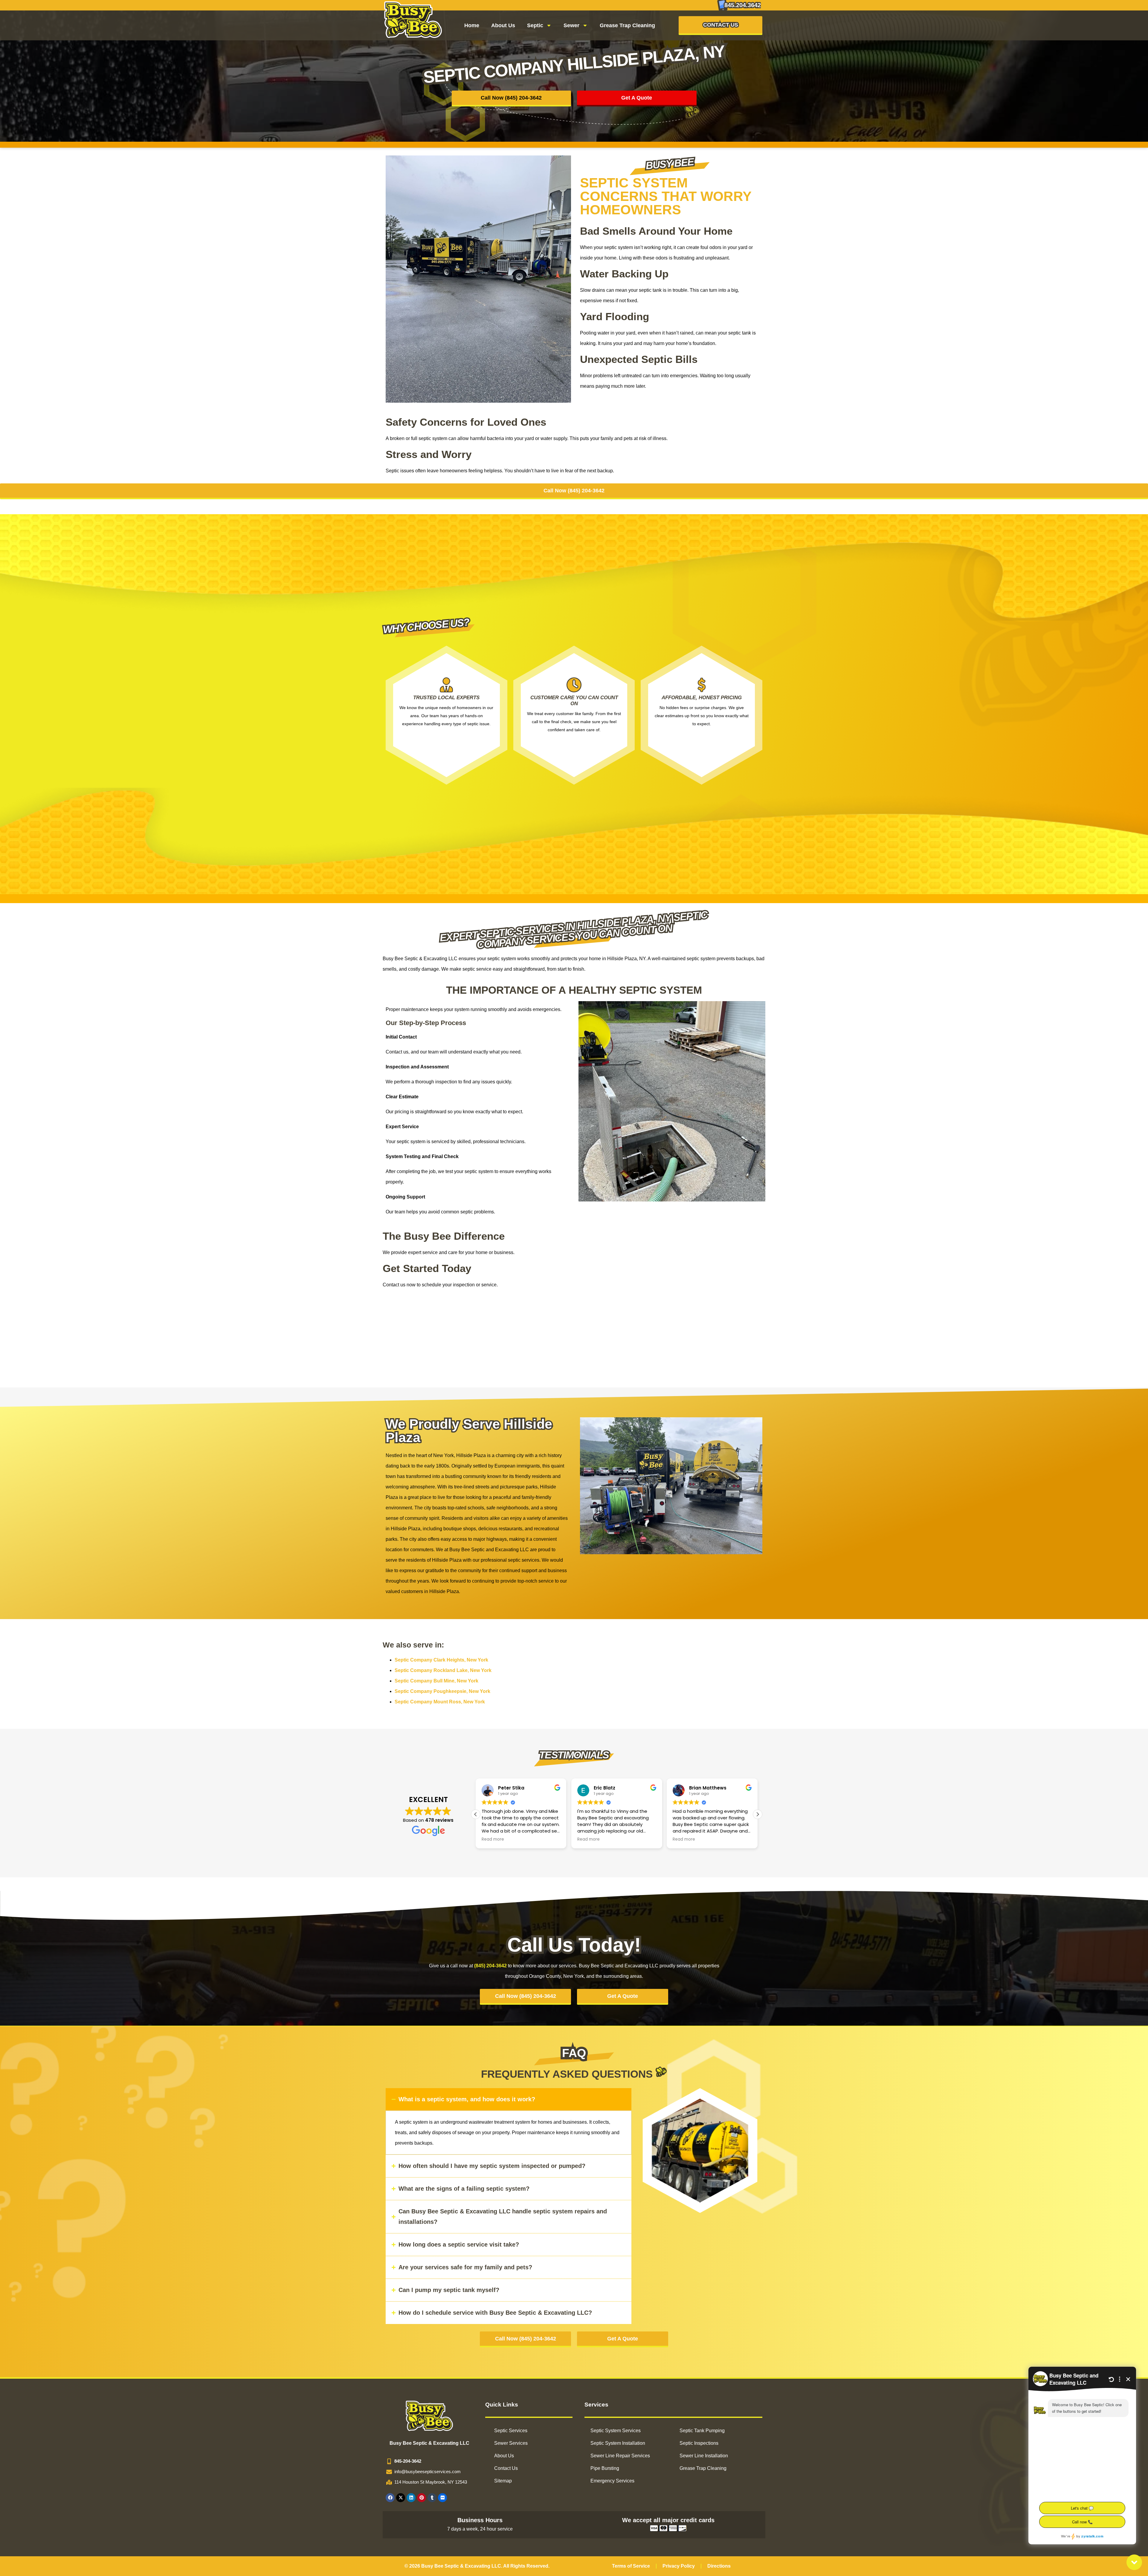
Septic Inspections (699, 2443)
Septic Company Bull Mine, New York (436, 1681)
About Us (503, 25)
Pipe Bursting (605, 2468)
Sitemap (503, 2481)
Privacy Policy (679, 2566)
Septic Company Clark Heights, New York (441, 1660)
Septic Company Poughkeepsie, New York (442, 1691)
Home (472, 25)
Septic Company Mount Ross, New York (440, 1702)
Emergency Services (612, 2481)
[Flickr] (442, 2498)
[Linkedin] (411, 2498)
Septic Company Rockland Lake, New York (443, 1670)
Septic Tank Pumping (702, 2431)
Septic (535, 25)
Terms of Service (631, 2566)
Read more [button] (493, 1839)
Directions (719, 2566)
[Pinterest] (422, 2498)
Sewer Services (511, 2443)
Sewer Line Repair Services (620, 2456)
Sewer (571, 25)
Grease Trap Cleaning (627, 25)
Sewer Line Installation (704, 2456)
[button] (758, 1814)
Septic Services (511, 2431)
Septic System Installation (618, 2443)
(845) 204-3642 (490, 1966)
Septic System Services (616, 2431)
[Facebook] (390, 2498)
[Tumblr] (432, 2498)
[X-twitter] (401, 2498)
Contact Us (506, 2468)
